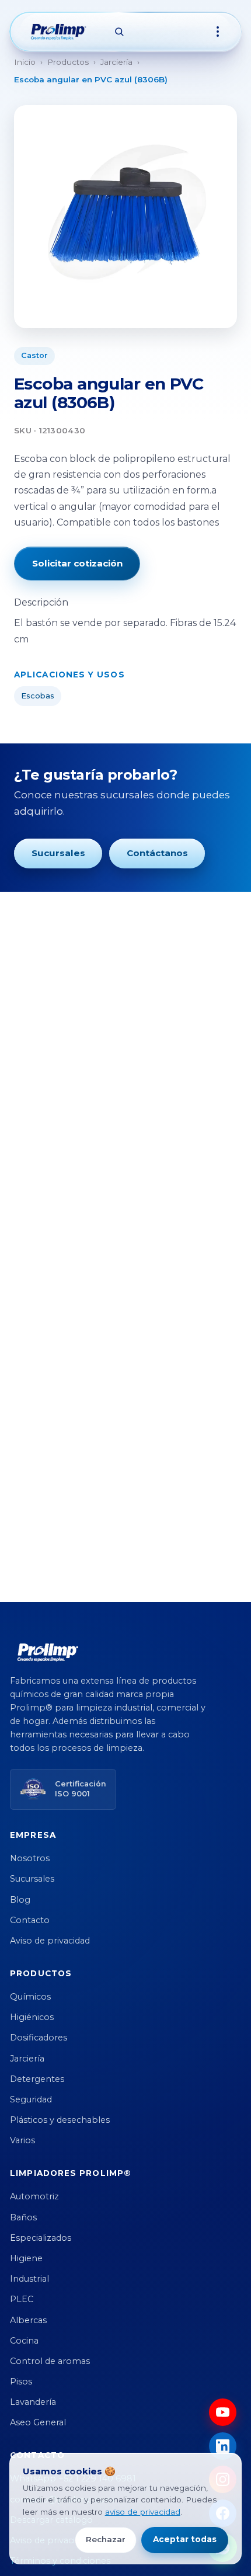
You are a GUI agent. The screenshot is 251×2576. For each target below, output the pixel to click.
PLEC (22, 2299)
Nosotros (30, 1858)
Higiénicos (32, 2017)
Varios (22, 2140)
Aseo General (38, 2422)
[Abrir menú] (218, 32)
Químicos (30, 1997)
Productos (68, 62)
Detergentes (37, 2079)
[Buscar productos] (119, 32)
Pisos (21, 2382)
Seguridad (31, 2099)
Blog (20, 1900)
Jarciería (116, 62)
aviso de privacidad (143, 2512)
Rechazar (106, 2539)
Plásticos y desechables (60, 2120)
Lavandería (33, 2402)
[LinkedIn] (223, 2446)
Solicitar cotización (77, 563)
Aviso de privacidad (50, 1941)
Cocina (24, 2341)
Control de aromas (50, 2361)
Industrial (29, 2279)
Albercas (28, 2320)
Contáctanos (157, 853)
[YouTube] (223, 2412)
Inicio (25, 62)
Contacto (30, 1920)
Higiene (26, 2258)
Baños (23, 2217)
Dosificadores (39, 2038)
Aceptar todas (185, 2539)
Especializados (41, 2238)
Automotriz (34, 2196)
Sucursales (58, 853)
